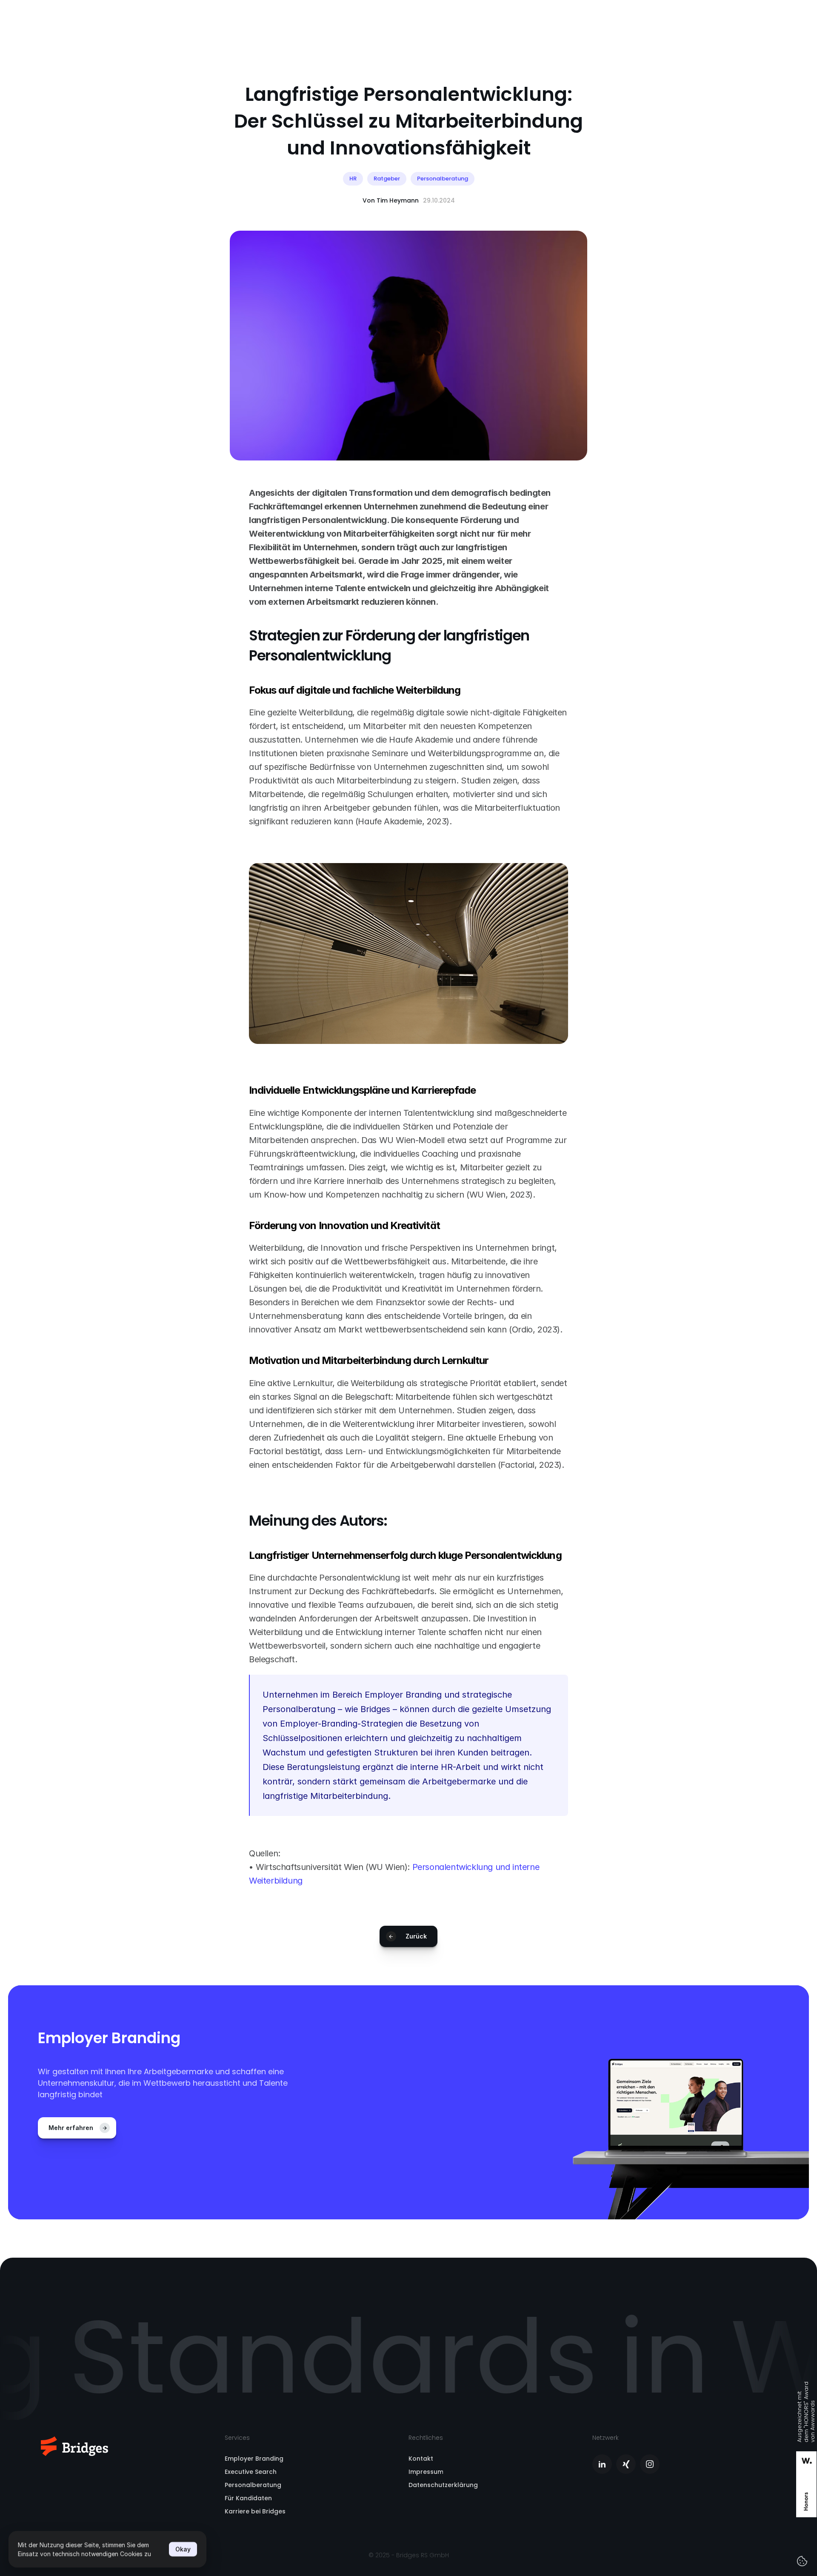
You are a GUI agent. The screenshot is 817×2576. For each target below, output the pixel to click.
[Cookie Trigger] (802, 2561)
